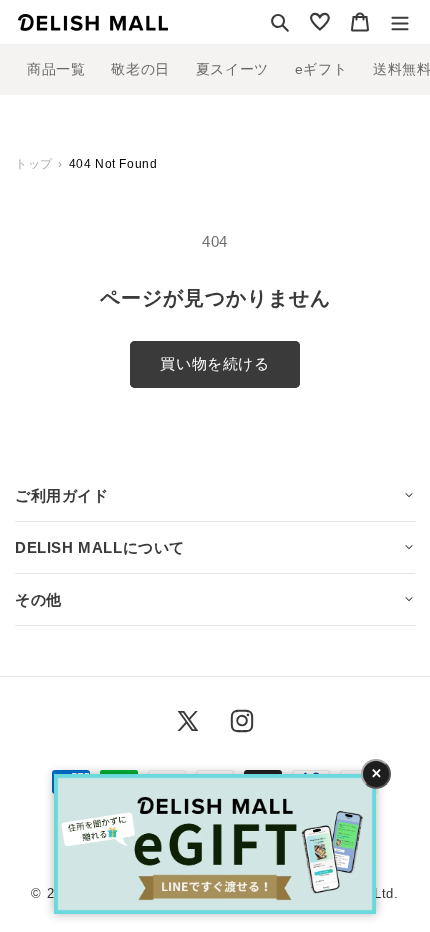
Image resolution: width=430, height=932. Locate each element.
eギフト (321, 69)
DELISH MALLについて (100, 547)
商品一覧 (56, 69)
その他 (38, 599)
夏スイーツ (232, 69)
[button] (280, 22)
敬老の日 (140, 69)
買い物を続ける (214, 363)
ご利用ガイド (62, 495)
